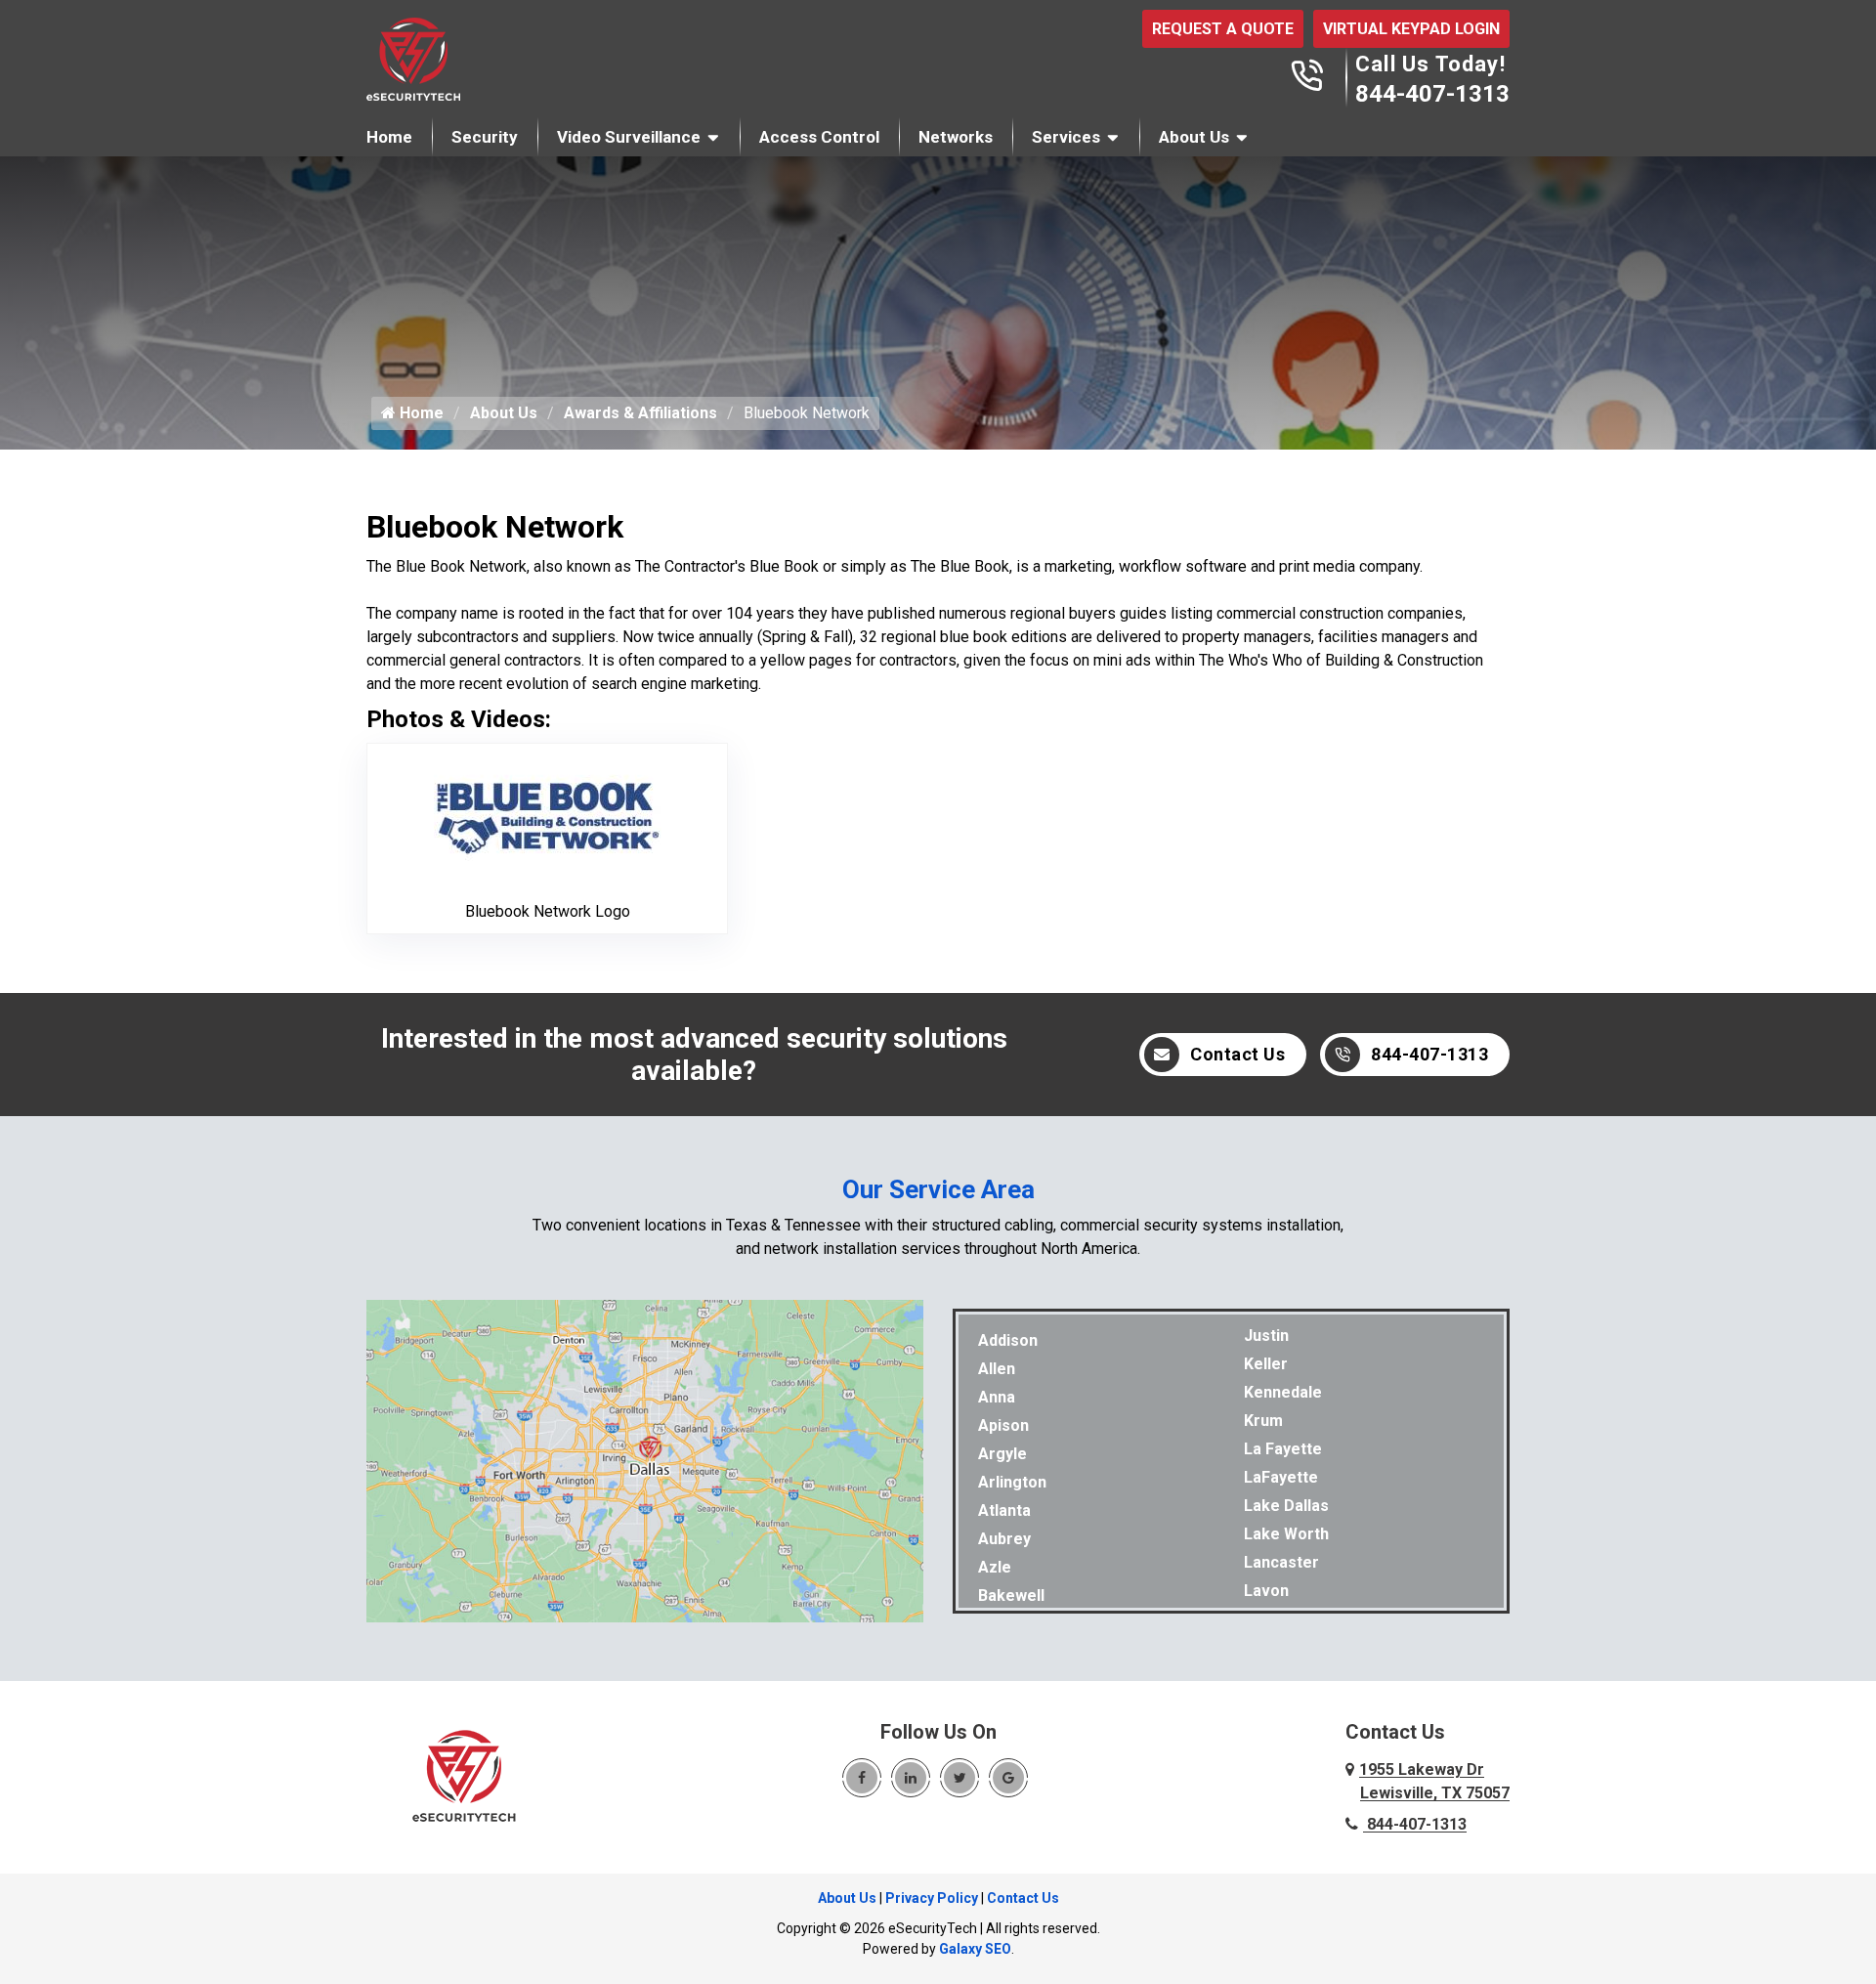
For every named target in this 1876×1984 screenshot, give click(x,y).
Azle (995, 1567)
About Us (1194, 137)
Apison (1003, 1425)
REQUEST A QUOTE (1223, 29)
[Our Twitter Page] (959, 1778)
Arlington (1012, 1482)
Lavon (1266, 1591)
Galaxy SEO (975, 1949)
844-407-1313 (1432, 94)
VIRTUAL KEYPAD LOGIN (1411, 29)
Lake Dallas (1286, 1506)
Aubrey (1004, 1539)
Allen (997, 1369)
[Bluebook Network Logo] (548, 816)
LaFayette (1281, 1477)
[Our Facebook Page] (862, 1778)
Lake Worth (1286, 1534)
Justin (1266, 1336)
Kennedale (1283, 1392)
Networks (956, 137)
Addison (1008, 1340)
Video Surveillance (629, 137)
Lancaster (1281, 1562)
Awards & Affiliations (640, 413)
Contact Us (1237, 1054)
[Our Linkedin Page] (911, 1778)
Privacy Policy (932, 1898)
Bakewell (1011, 1596)
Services (1066, 137)
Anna (997, 1397)
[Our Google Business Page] (1008, 1778)
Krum (1263, 1421)
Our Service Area (938, 1189)
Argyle (1002, 1454)
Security (485, 137)
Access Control (819, 137)
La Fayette (1283, 1449)
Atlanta (1004, 1510)
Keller (1266, 1364)
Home (389, 137)
